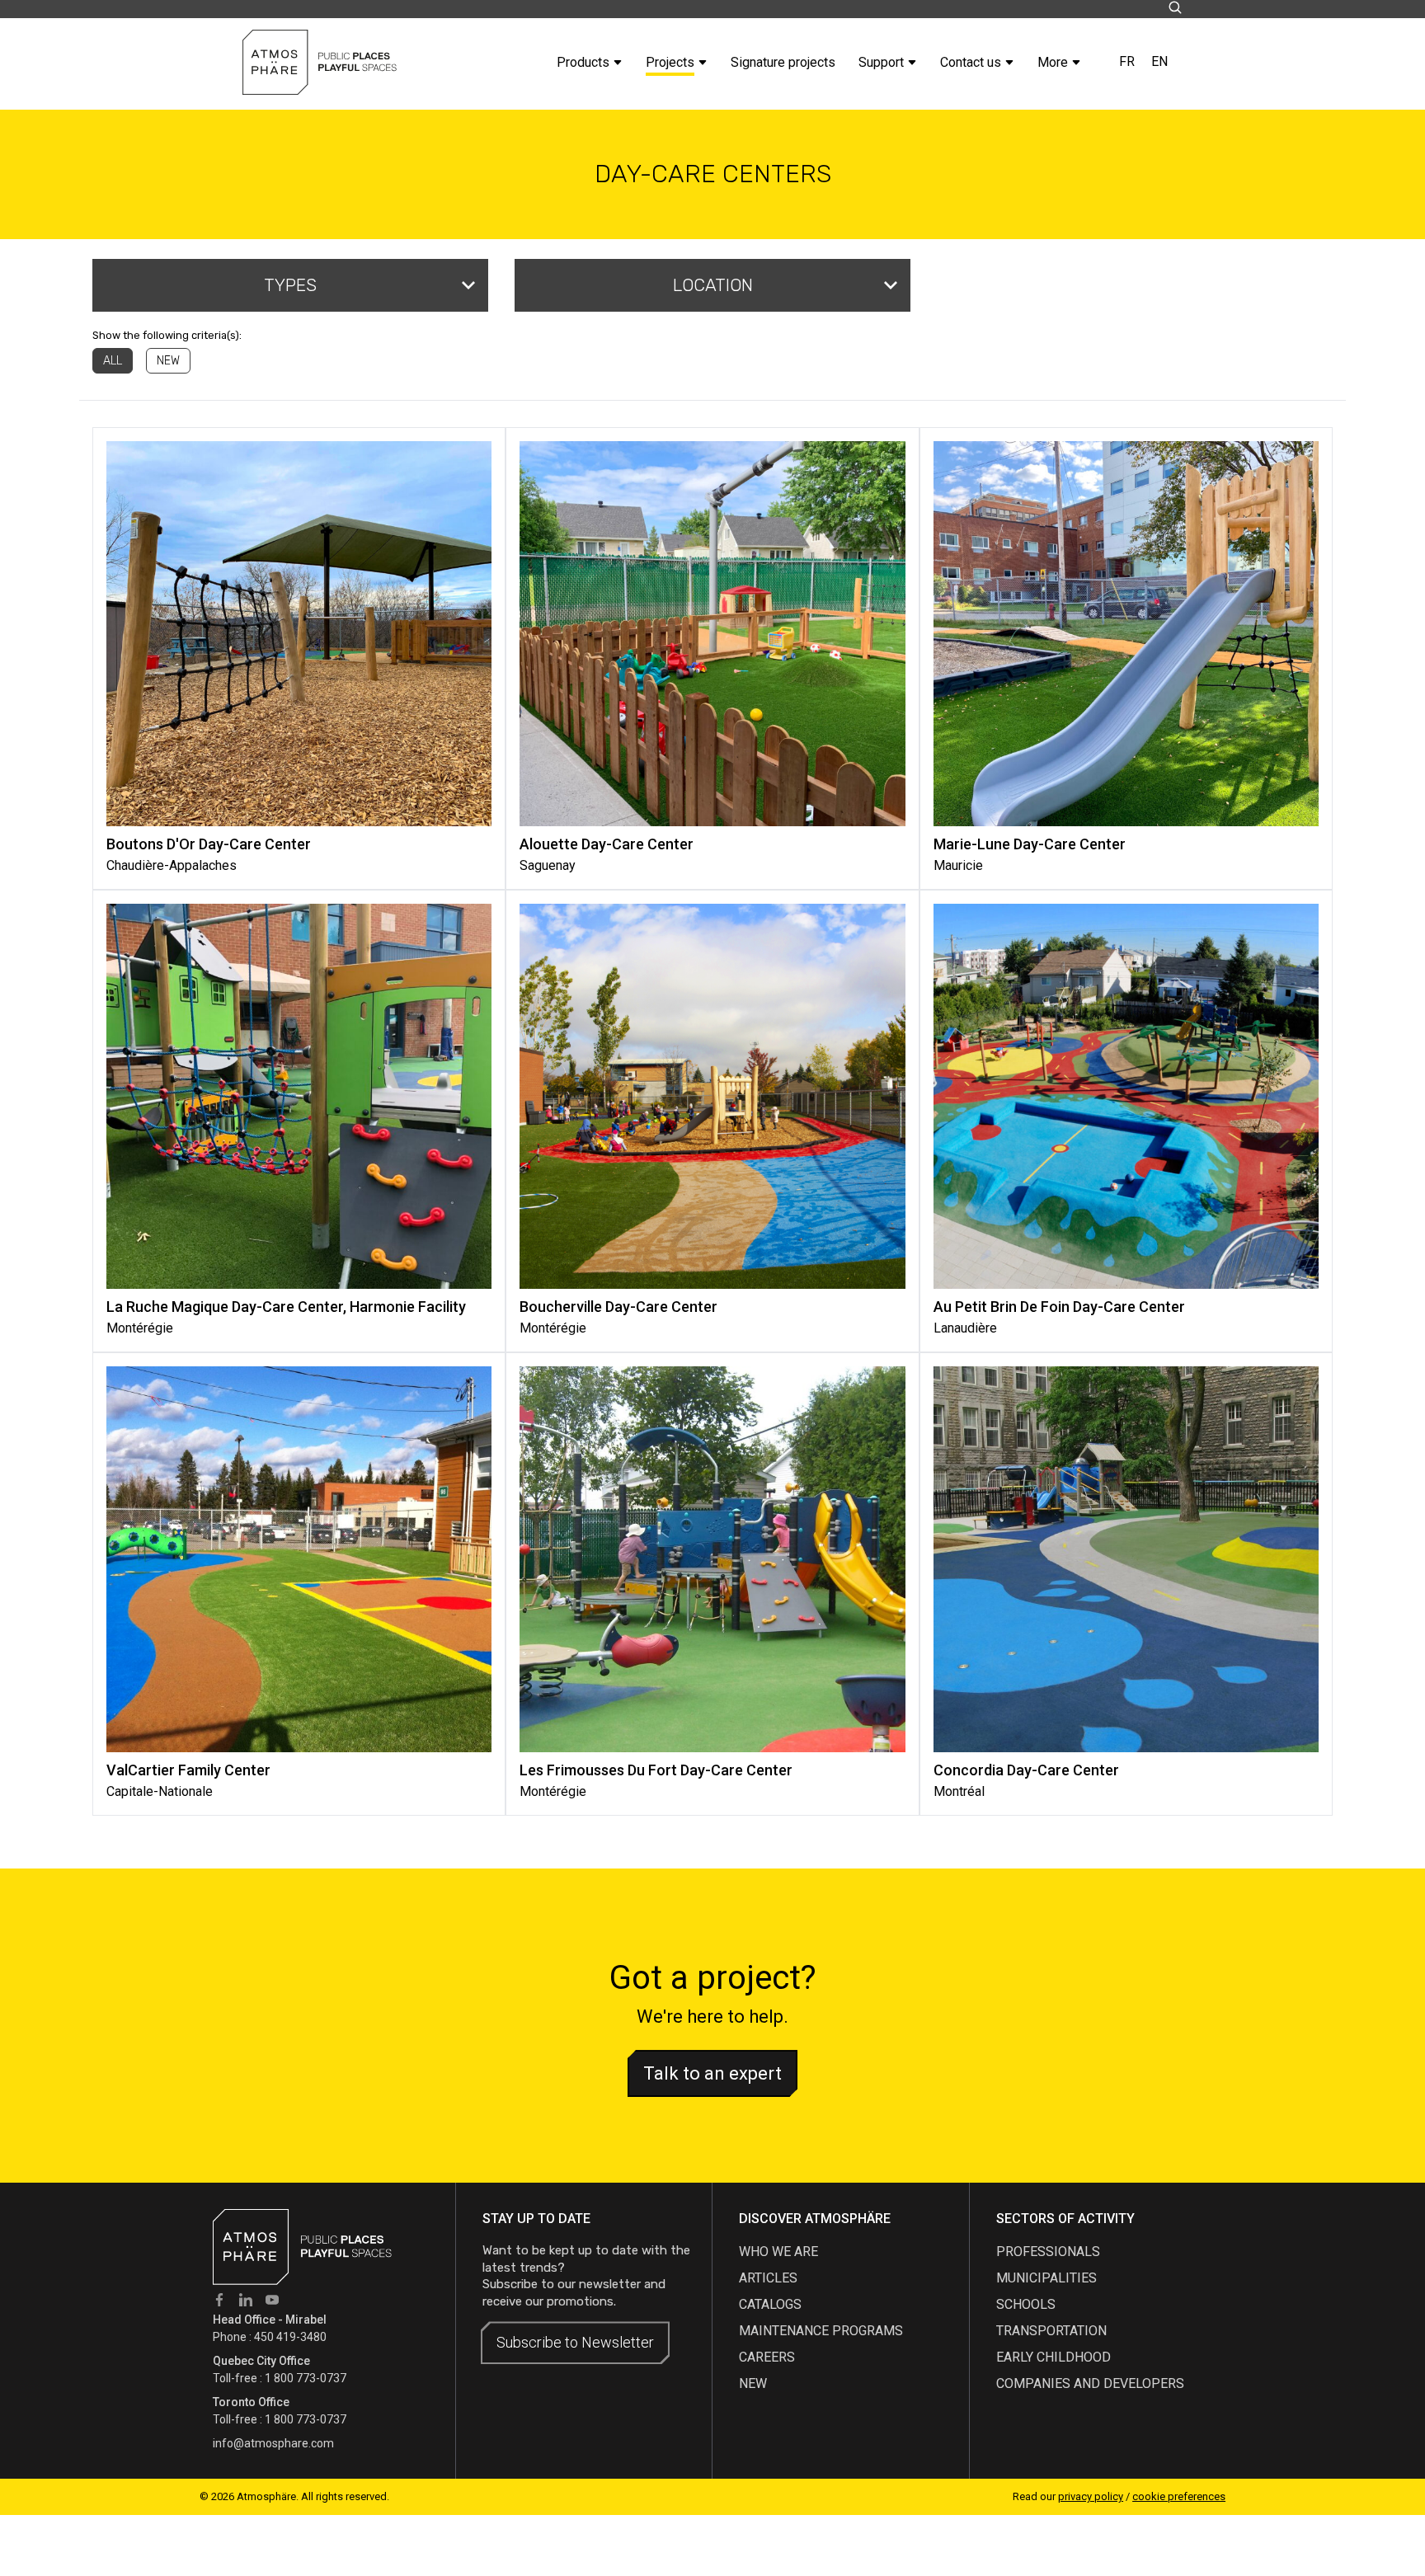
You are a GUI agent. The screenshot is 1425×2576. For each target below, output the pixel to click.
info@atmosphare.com (273, 2443)
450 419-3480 (290, 2337)
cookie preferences (1179, 2496)
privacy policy (1091, 2496)
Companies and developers (1090, 2383)
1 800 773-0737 (306, 2378)
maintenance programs (821, 2331)
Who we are (778, 2252)
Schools (1026, 2304)
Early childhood (1053, 2357)
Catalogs (770, 2304)
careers (767, 2357)
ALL (113, 361)
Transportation (1051, 2331)
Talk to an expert (712, 2073)
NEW (168, 361)
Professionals (1048, 2252)
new (753, 2383)
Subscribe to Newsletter (575, 2342)
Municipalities (1046, 2278)
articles (768, 2278)
